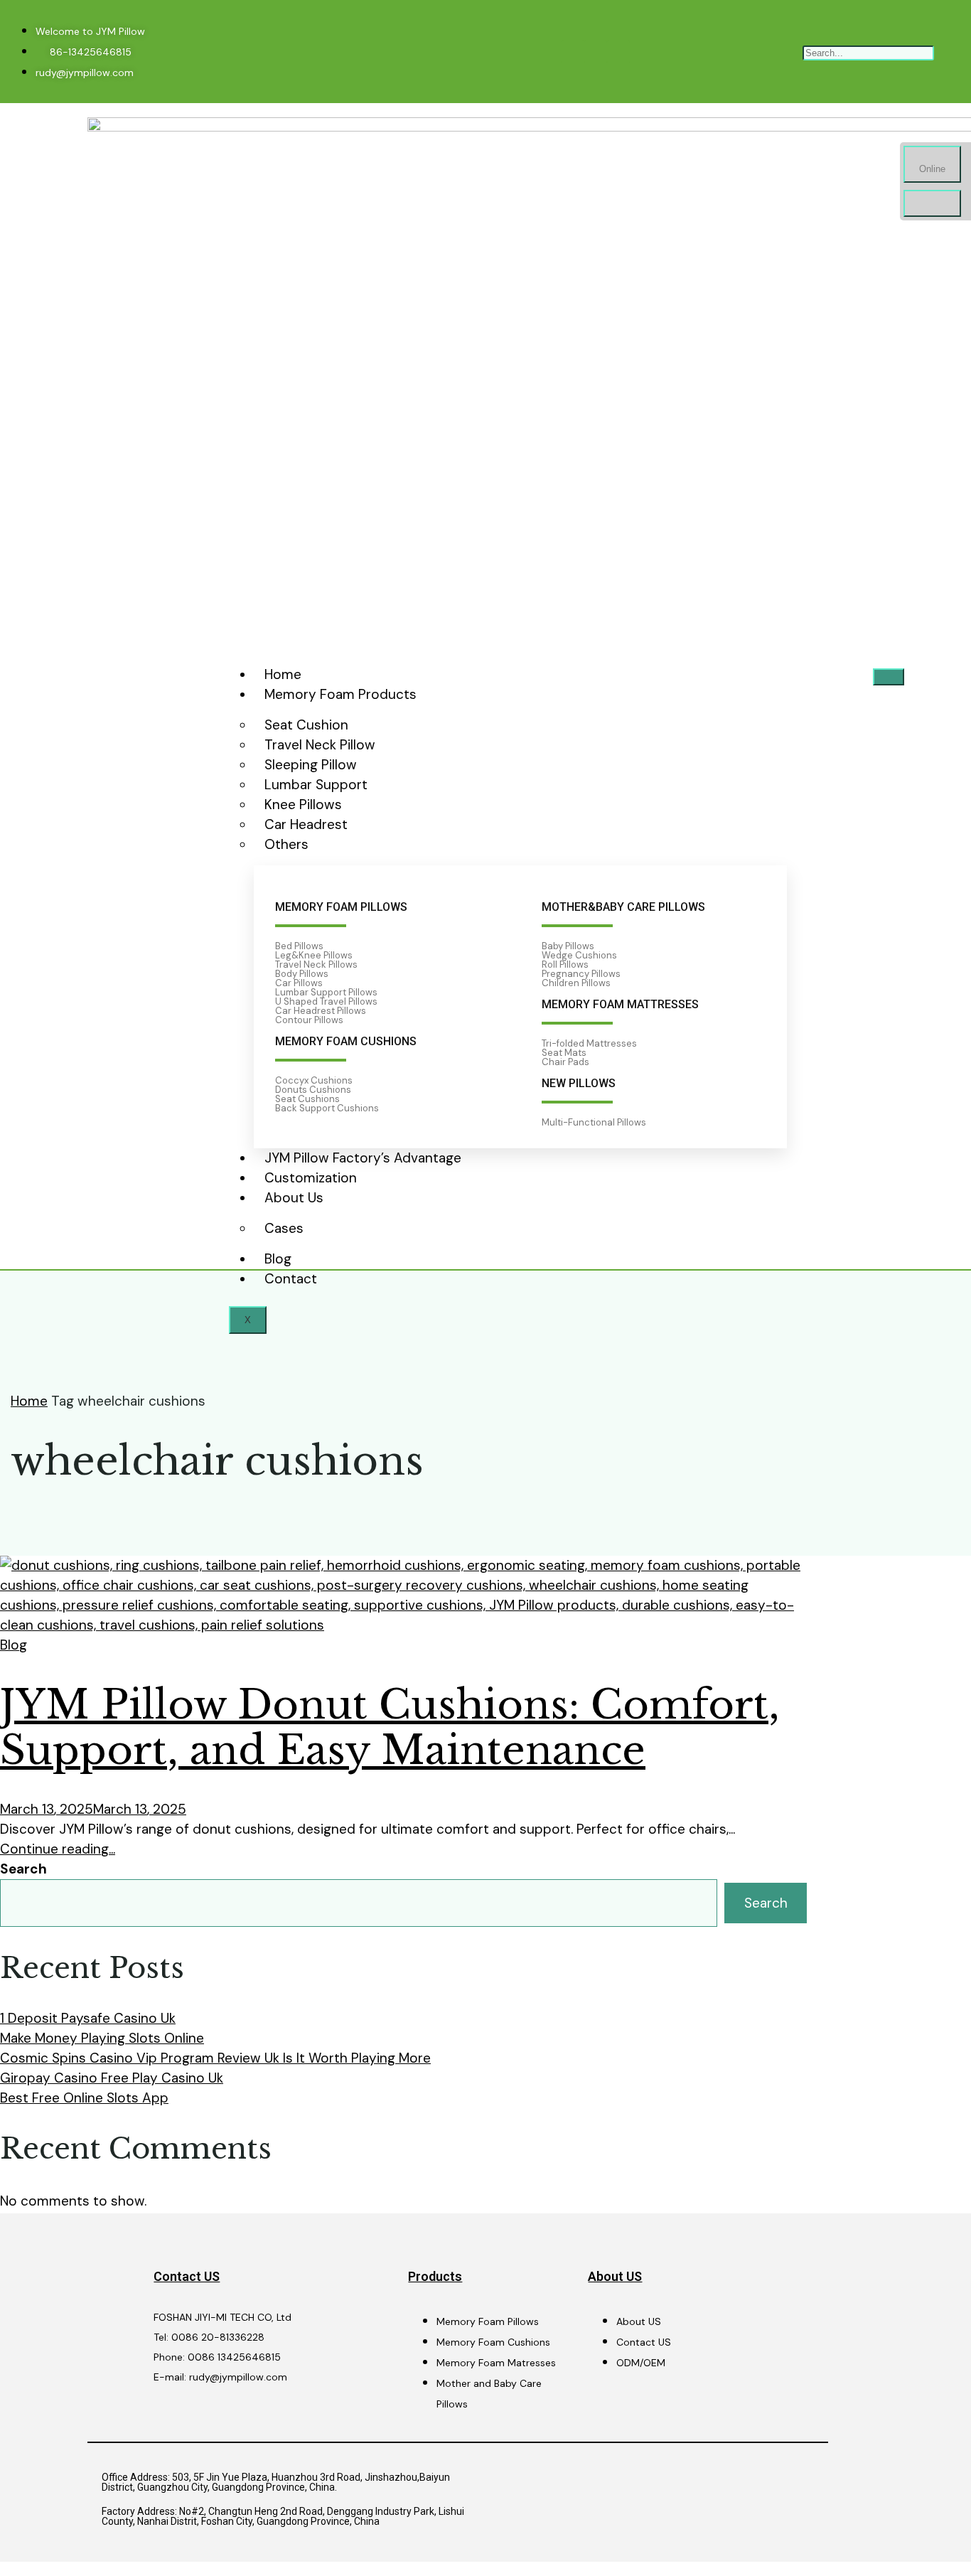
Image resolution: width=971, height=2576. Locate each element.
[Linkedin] (596, 52)
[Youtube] (618, 52)
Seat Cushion (306, 725)
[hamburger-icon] (889, 677)
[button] (868, 32)
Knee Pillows (303, 805)
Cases (284, 1228)
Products (435, 2276)
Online (932, 169)
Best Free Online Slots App (84, 2098)
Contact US (187, 2276)
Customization (311, 1178)
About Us (294, 1198)
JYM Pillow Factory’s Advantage (363, 1158)
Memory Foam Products (340, 694)
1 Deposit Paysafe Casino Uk (88, 2018)
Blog (278, 1259)
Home (283, 674)
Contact (291, 1279)
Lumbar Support (316, 785)
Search (23, 1869)
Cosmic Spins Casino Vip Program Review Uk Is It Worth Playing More (215, 2058)
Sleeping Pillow (311, 765)
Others (286, 844)
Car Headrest (306, 824)
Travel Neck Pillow (320, 745)
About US (615, 2276)
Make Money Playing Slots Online (102, 2038)
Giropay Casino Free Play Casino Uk (112, 2078)
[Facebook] (573, 52)
